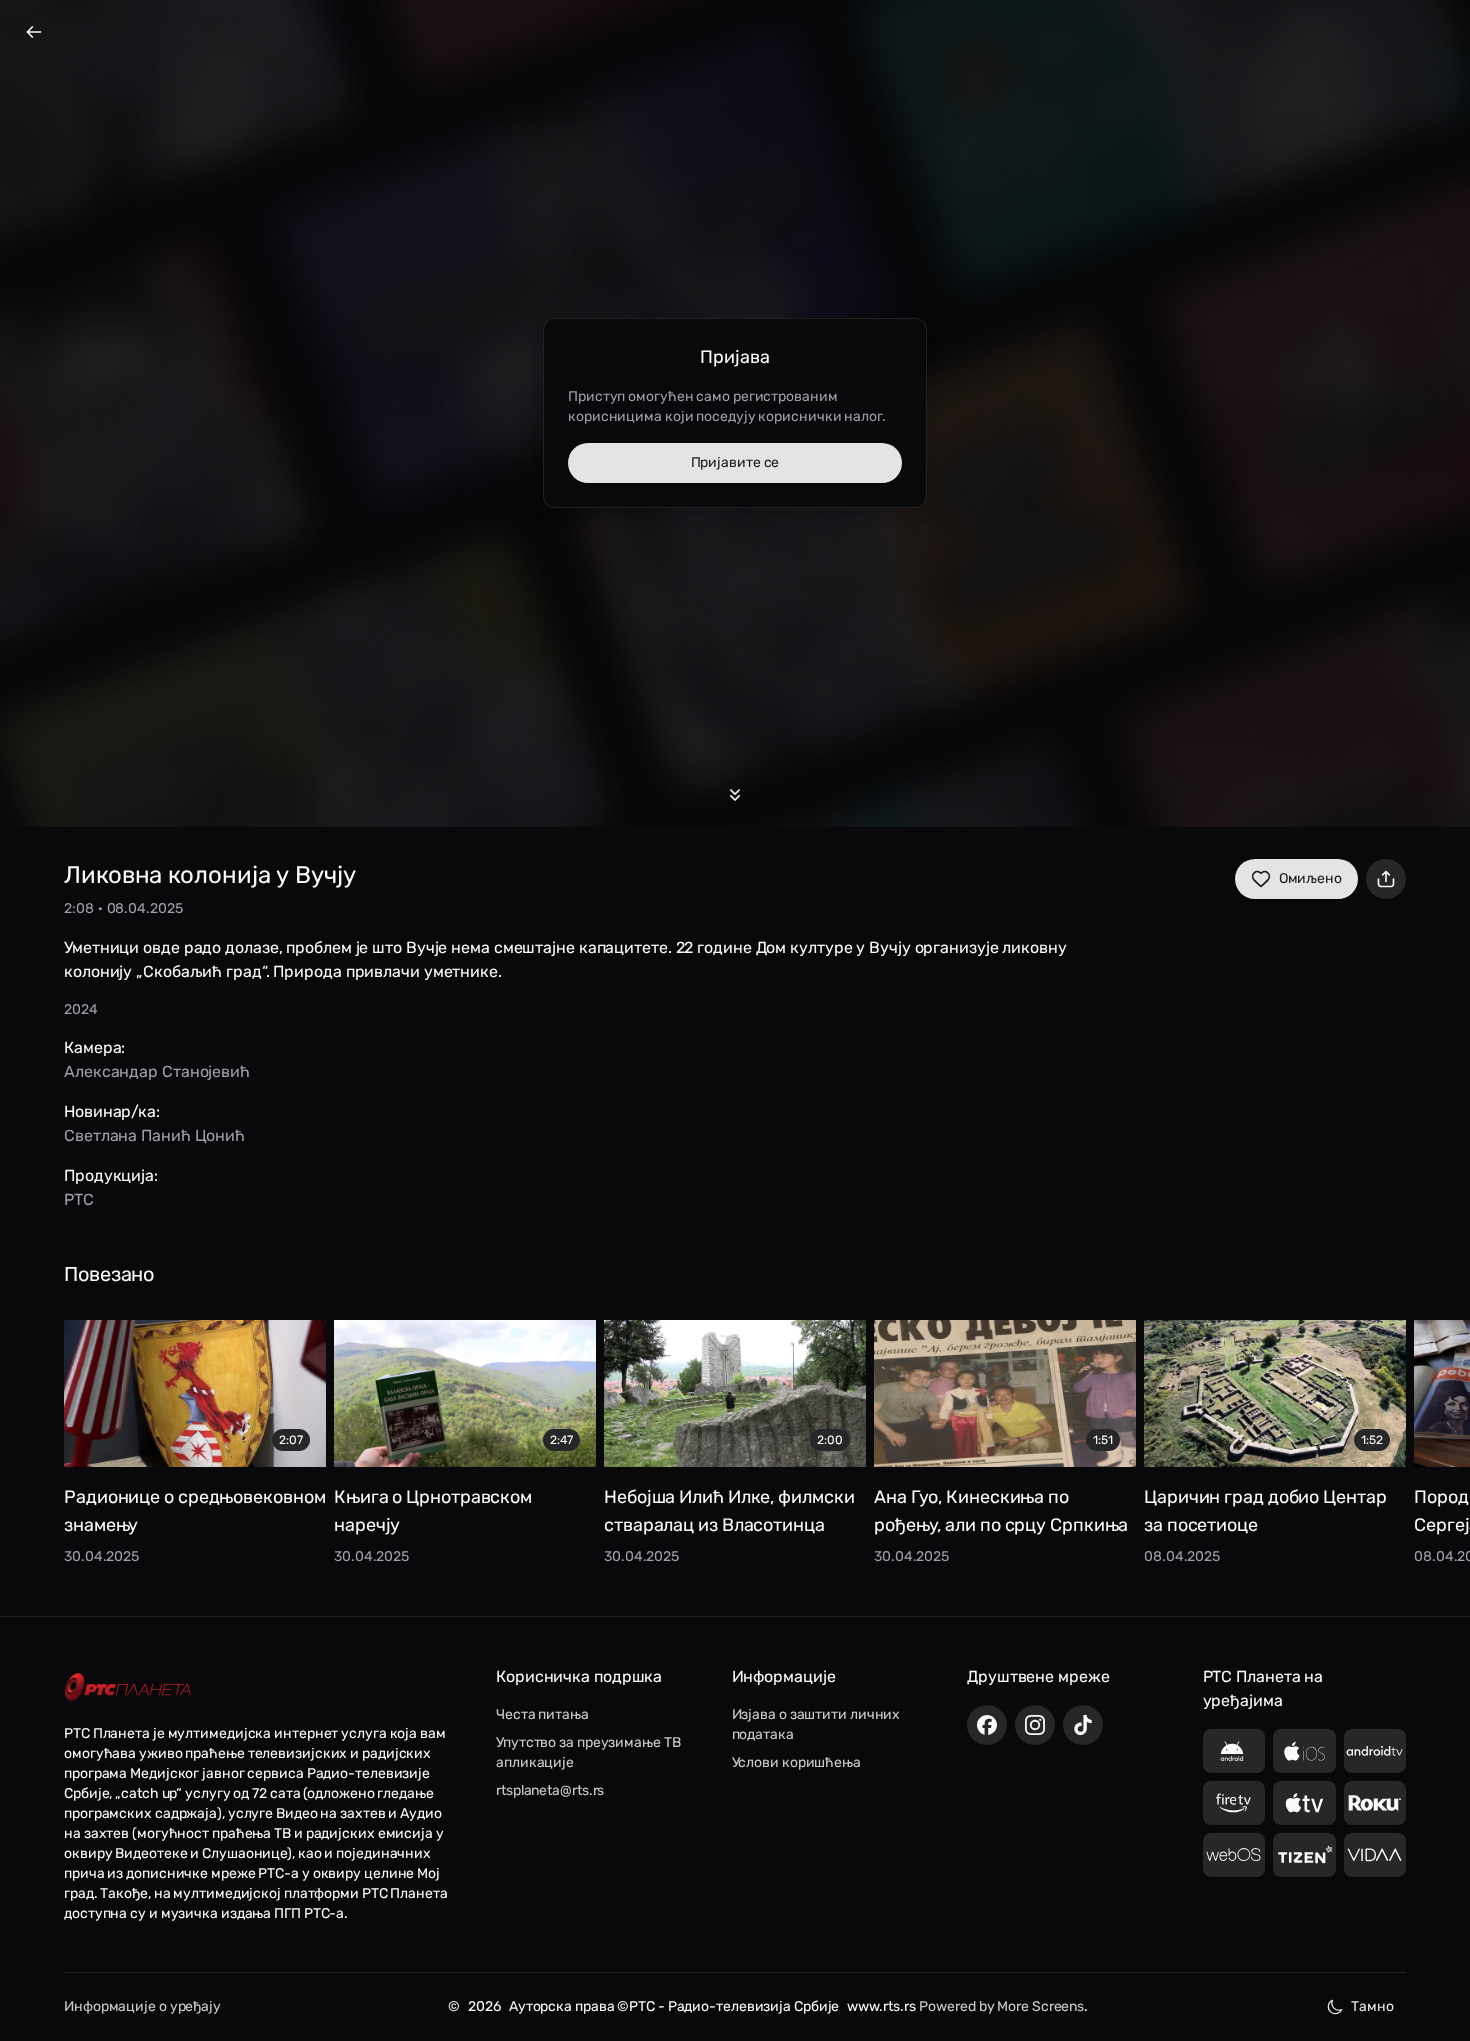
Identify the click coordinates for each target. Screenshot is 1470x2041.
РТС (79, 1199)
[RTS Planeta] (128, 1686)
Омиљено (1310, 878)
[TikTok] (1083, 1725)
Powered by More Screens (1001, 2006)
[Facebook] (987, 1725)
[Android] (1234, 1751)
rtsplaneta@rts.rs (550, 1790)
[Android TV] (1375, 1751)
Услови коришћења (796, 1762)
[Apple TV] (1304, 1803)
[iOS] (1304, 1751)
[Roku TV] (1375, 1803)
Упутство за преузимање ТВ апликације (588, 1752)
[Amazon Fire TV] (1234, 1803)
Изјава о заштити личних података (816, 1724)
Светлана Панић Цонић (154, 1135)
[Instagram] (1035, 1725)
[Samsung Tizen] (1304, 1855)
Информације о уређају (142, 2006)
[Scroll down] (735, 795)
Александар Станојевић (157, 1071)
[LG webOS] (1234, 1855)
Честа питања (542, 1714)
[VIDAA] (1375, 1855)
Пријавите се (735, 462)
